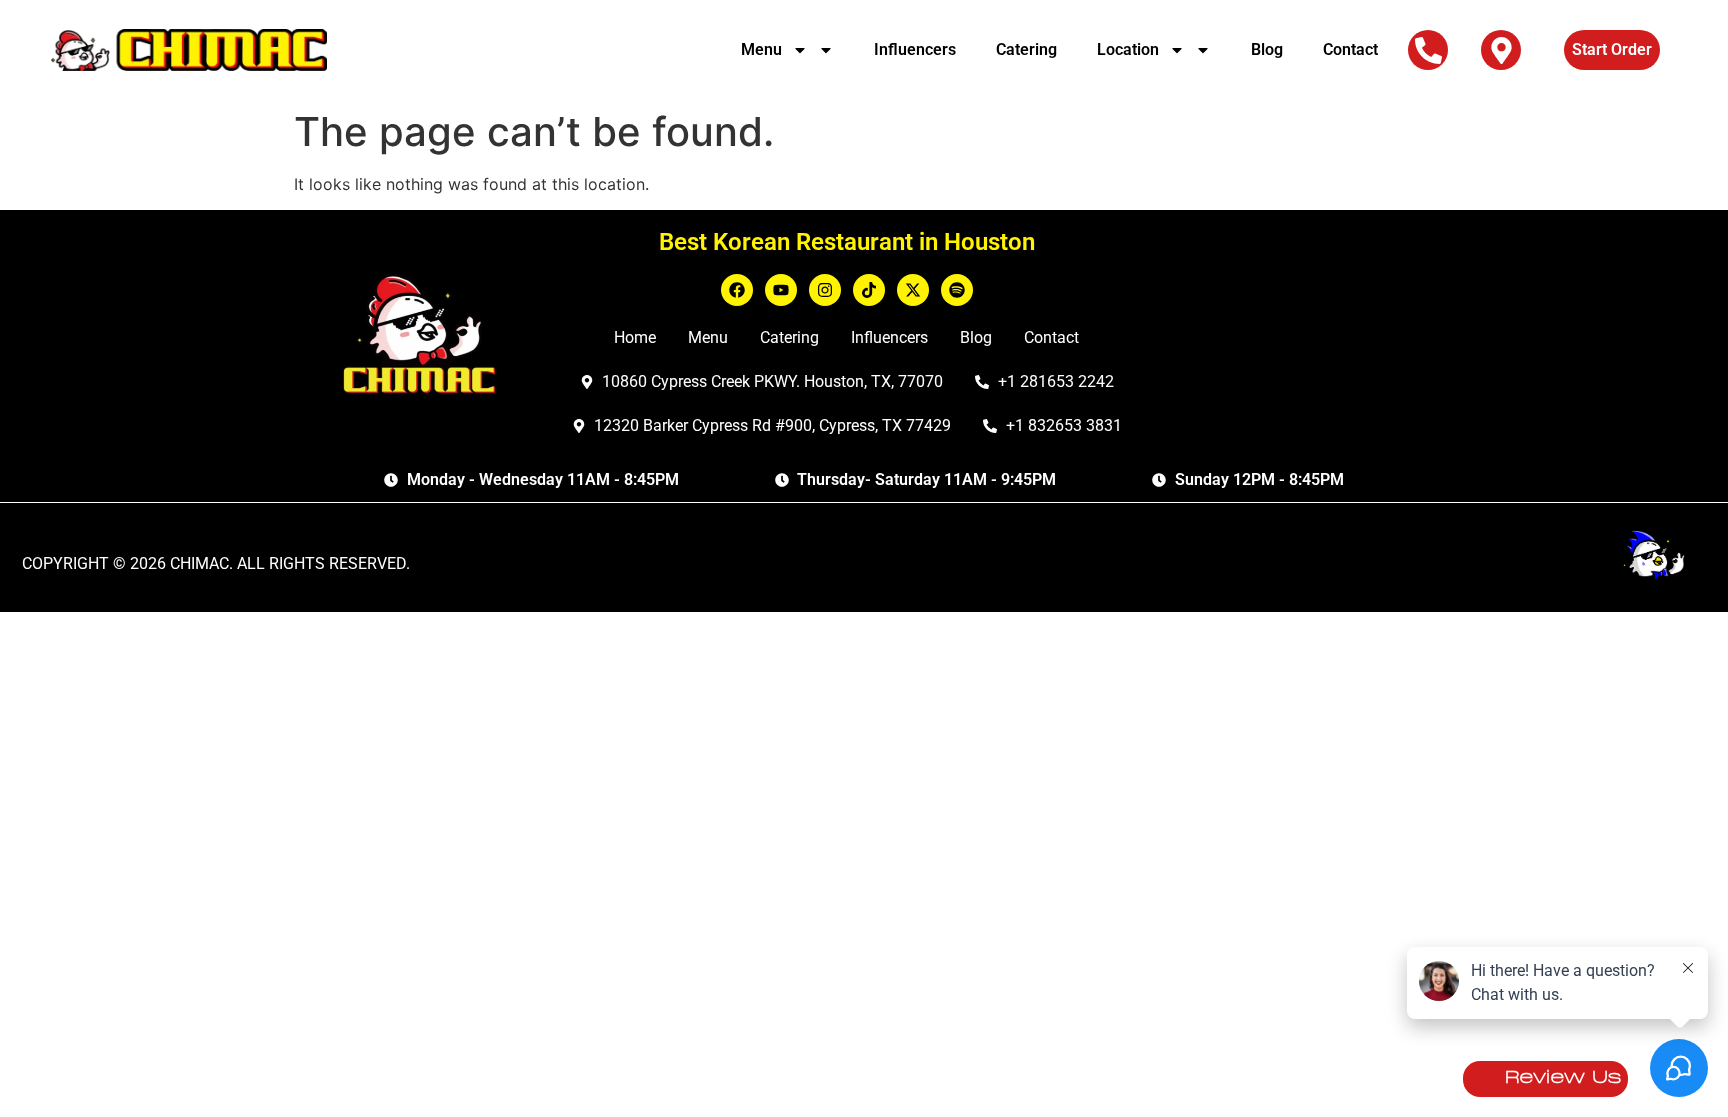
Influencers (915, 49)
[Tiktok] (869, 290)
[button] (1428, 50)
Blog (1267, 49)
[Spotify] (957, 290)
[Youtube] (781, 290)
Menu (761, 49)
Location (1128, 49)
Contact (1350, 49)
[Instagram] (825, 290)
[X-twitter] (913, 290)
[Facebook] (737, 290)
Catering (1026, 49)
